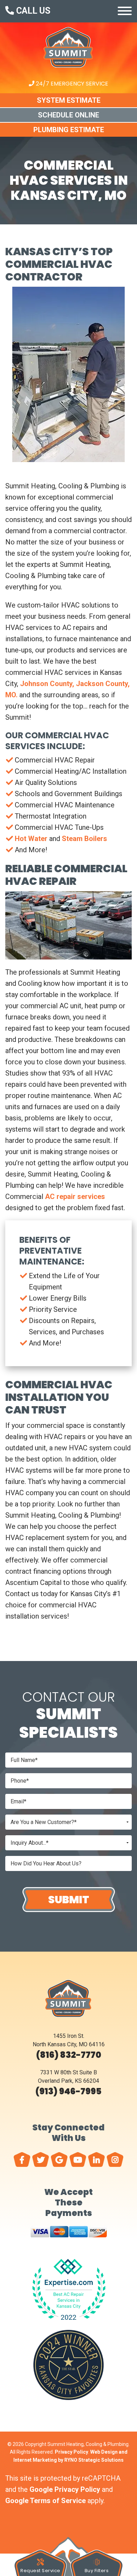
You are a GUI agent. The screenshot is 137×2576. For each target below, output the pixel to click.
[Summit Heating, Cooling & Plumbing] (68, 74)
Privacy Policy (71, 2452)
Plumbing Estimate (69, 130)
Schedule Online (68, 115)
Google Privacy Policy (65, 2489)
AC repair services (75, 1197)
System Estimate (69, 100)
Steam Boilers (84, 839)
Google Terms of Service (45, 2501)
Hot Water (31, 839)
